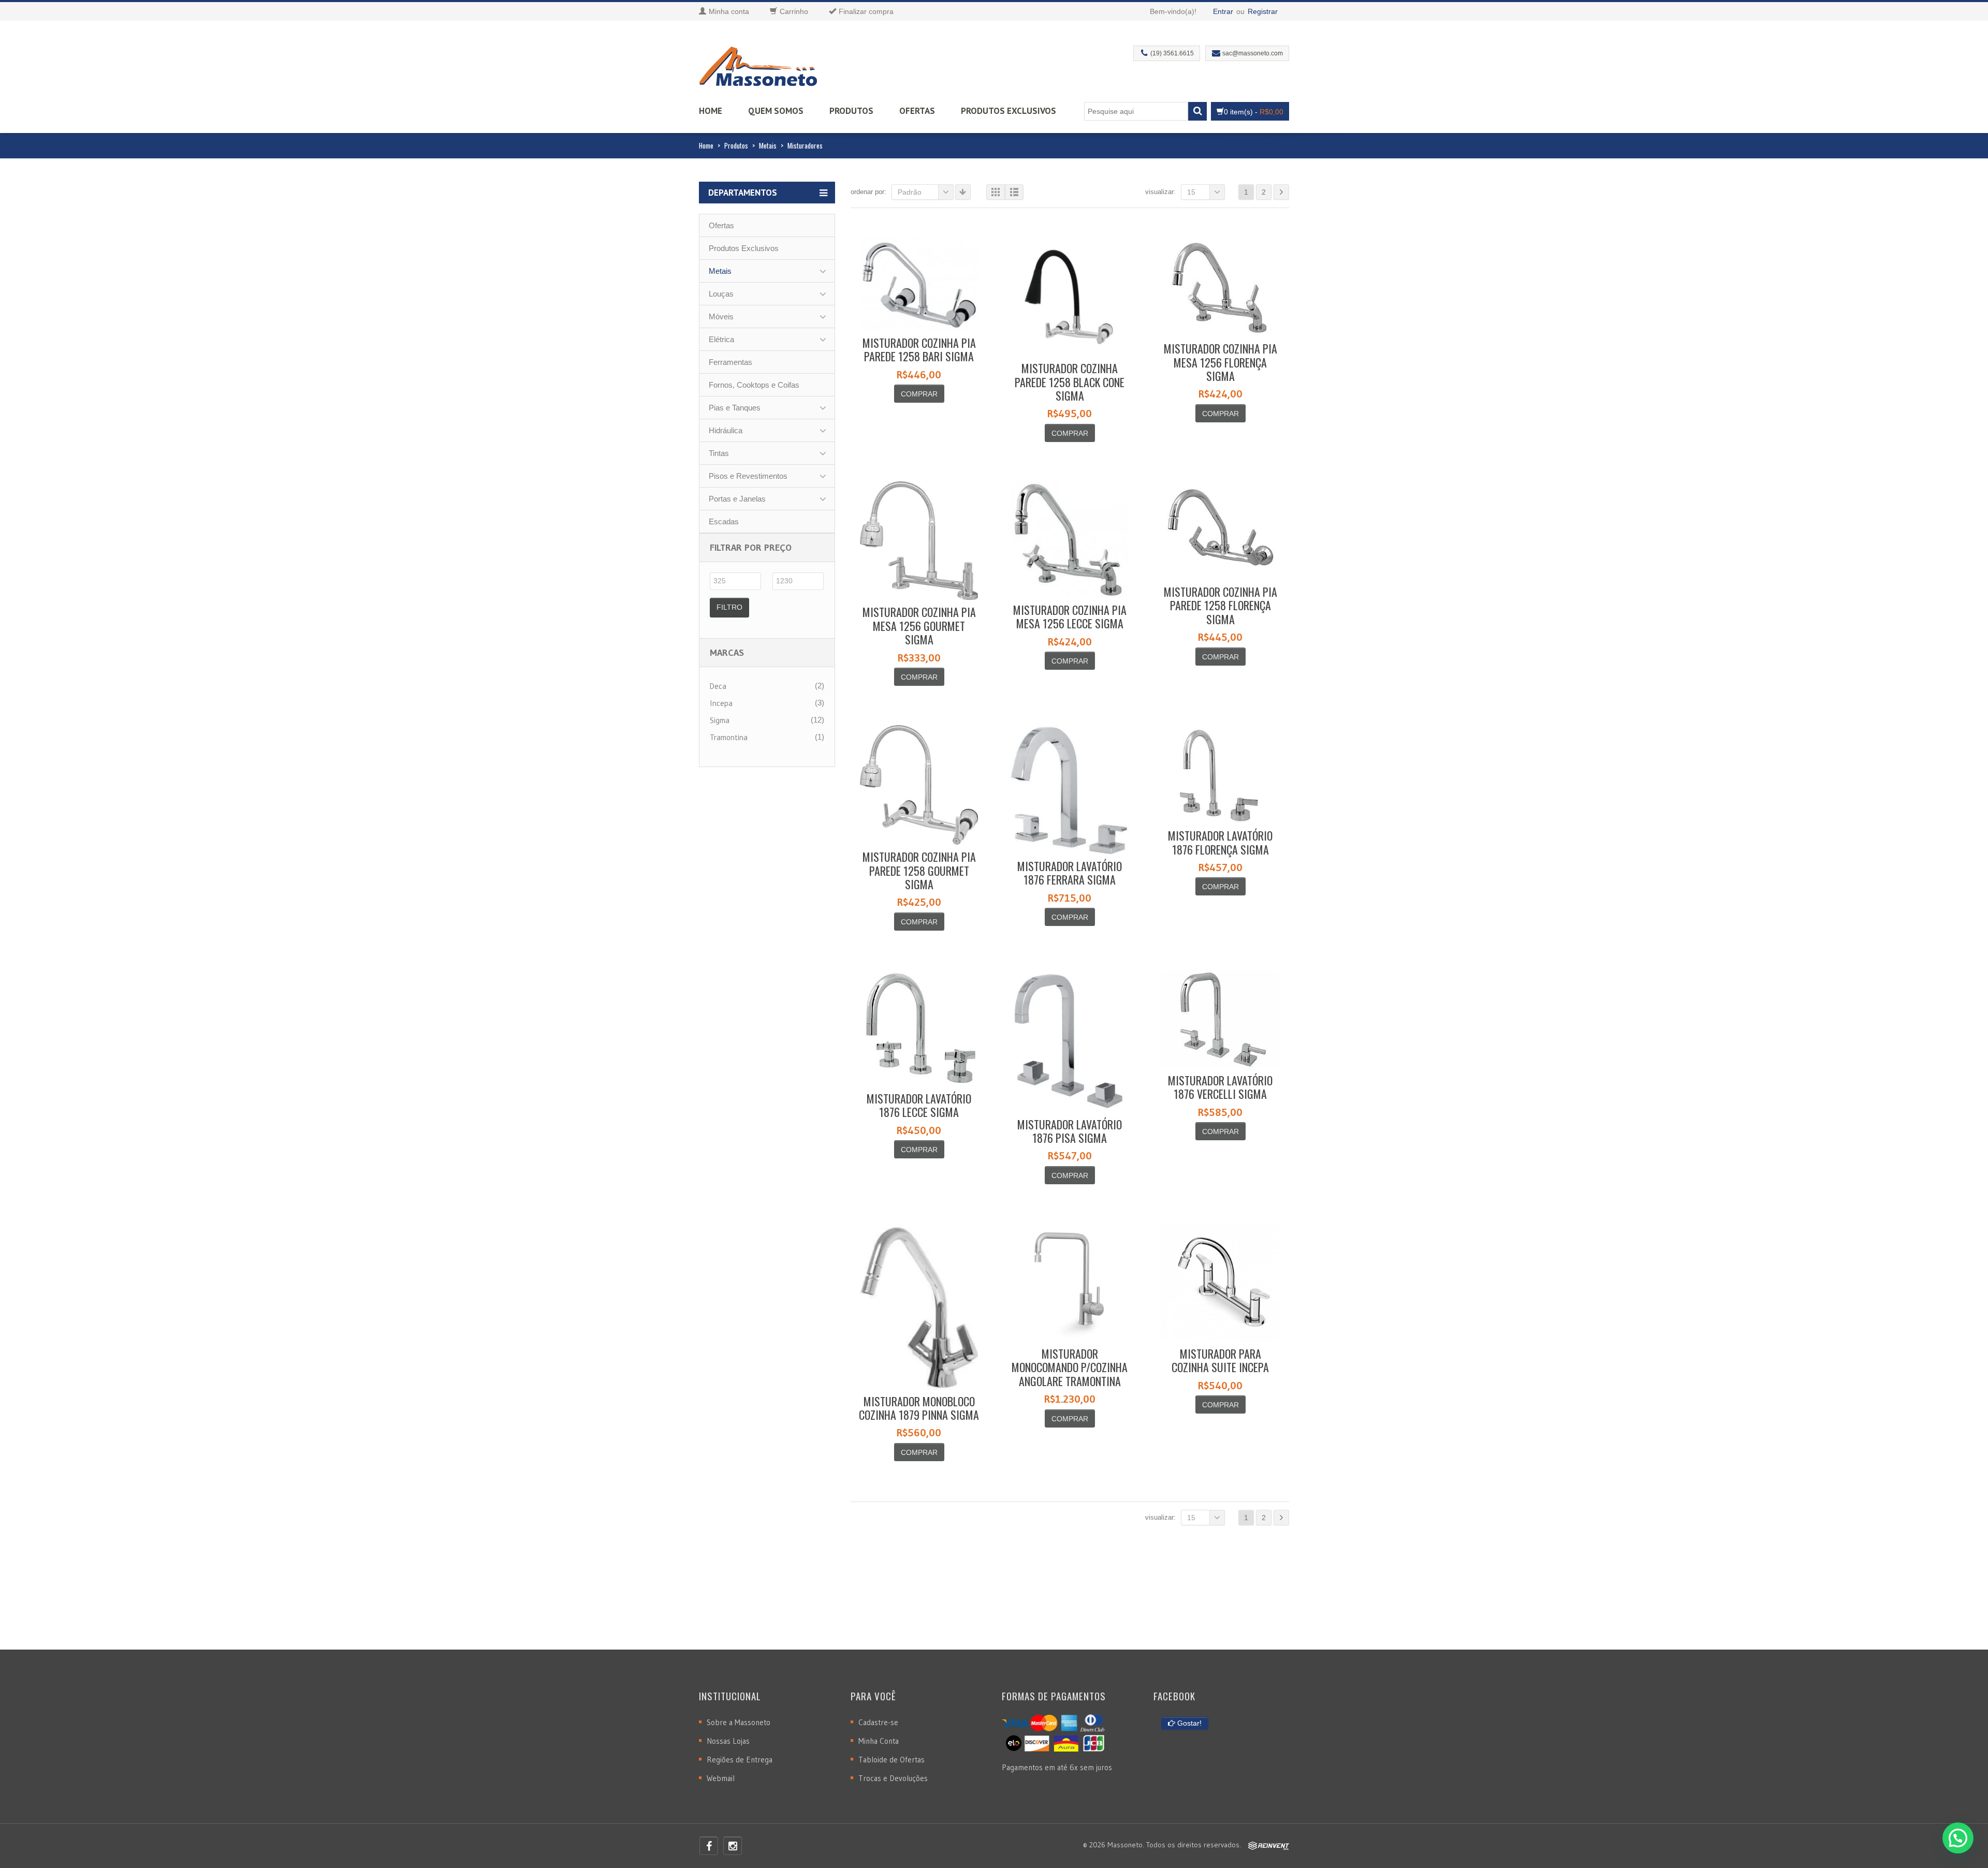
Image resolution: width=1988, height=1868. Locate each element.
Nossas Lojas (728, 1741)
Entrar (1223, 11)
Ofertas (917, 111)
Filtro (729, 607)
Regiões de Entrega (740, 1760)
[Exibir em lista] (1014, 192)
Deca (718, 686)
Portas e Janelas (737, 499)
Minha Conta (879, 1741)
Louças (721, 294)
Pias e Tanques (735, 408)
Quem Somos (776, 111)
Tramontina (729, 737)
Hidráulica (726, 430)
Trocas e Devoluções (893, 1778)
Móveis (721, 317)
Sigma (720, 720)
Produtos (851, 111)
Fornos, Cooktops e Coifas (754, 385)
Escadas (724, 521)
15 (1191, 192)
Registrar (1263, 11)
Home (711, 111)
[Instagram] (733, 1846)
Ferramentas (730, 362)
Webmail (721, 1778)
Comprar (919, 394)
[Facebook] (709, 1846)
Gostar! (1188, 1723)
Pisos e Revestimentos (748, 476)
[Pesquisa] (1197, 111)
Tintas (719, 453)
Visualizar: (1160, 192)
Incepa (721, 703)
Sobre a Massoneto (739, 1722)
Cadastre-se (878, 1722)
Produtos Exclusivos (1008, 111)
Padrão (910, 192)
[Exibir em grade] (996, 192)
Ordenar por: (868, 192)
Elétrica (721, 339)
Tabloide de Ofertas (891, 1760)
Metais (768, 145)
